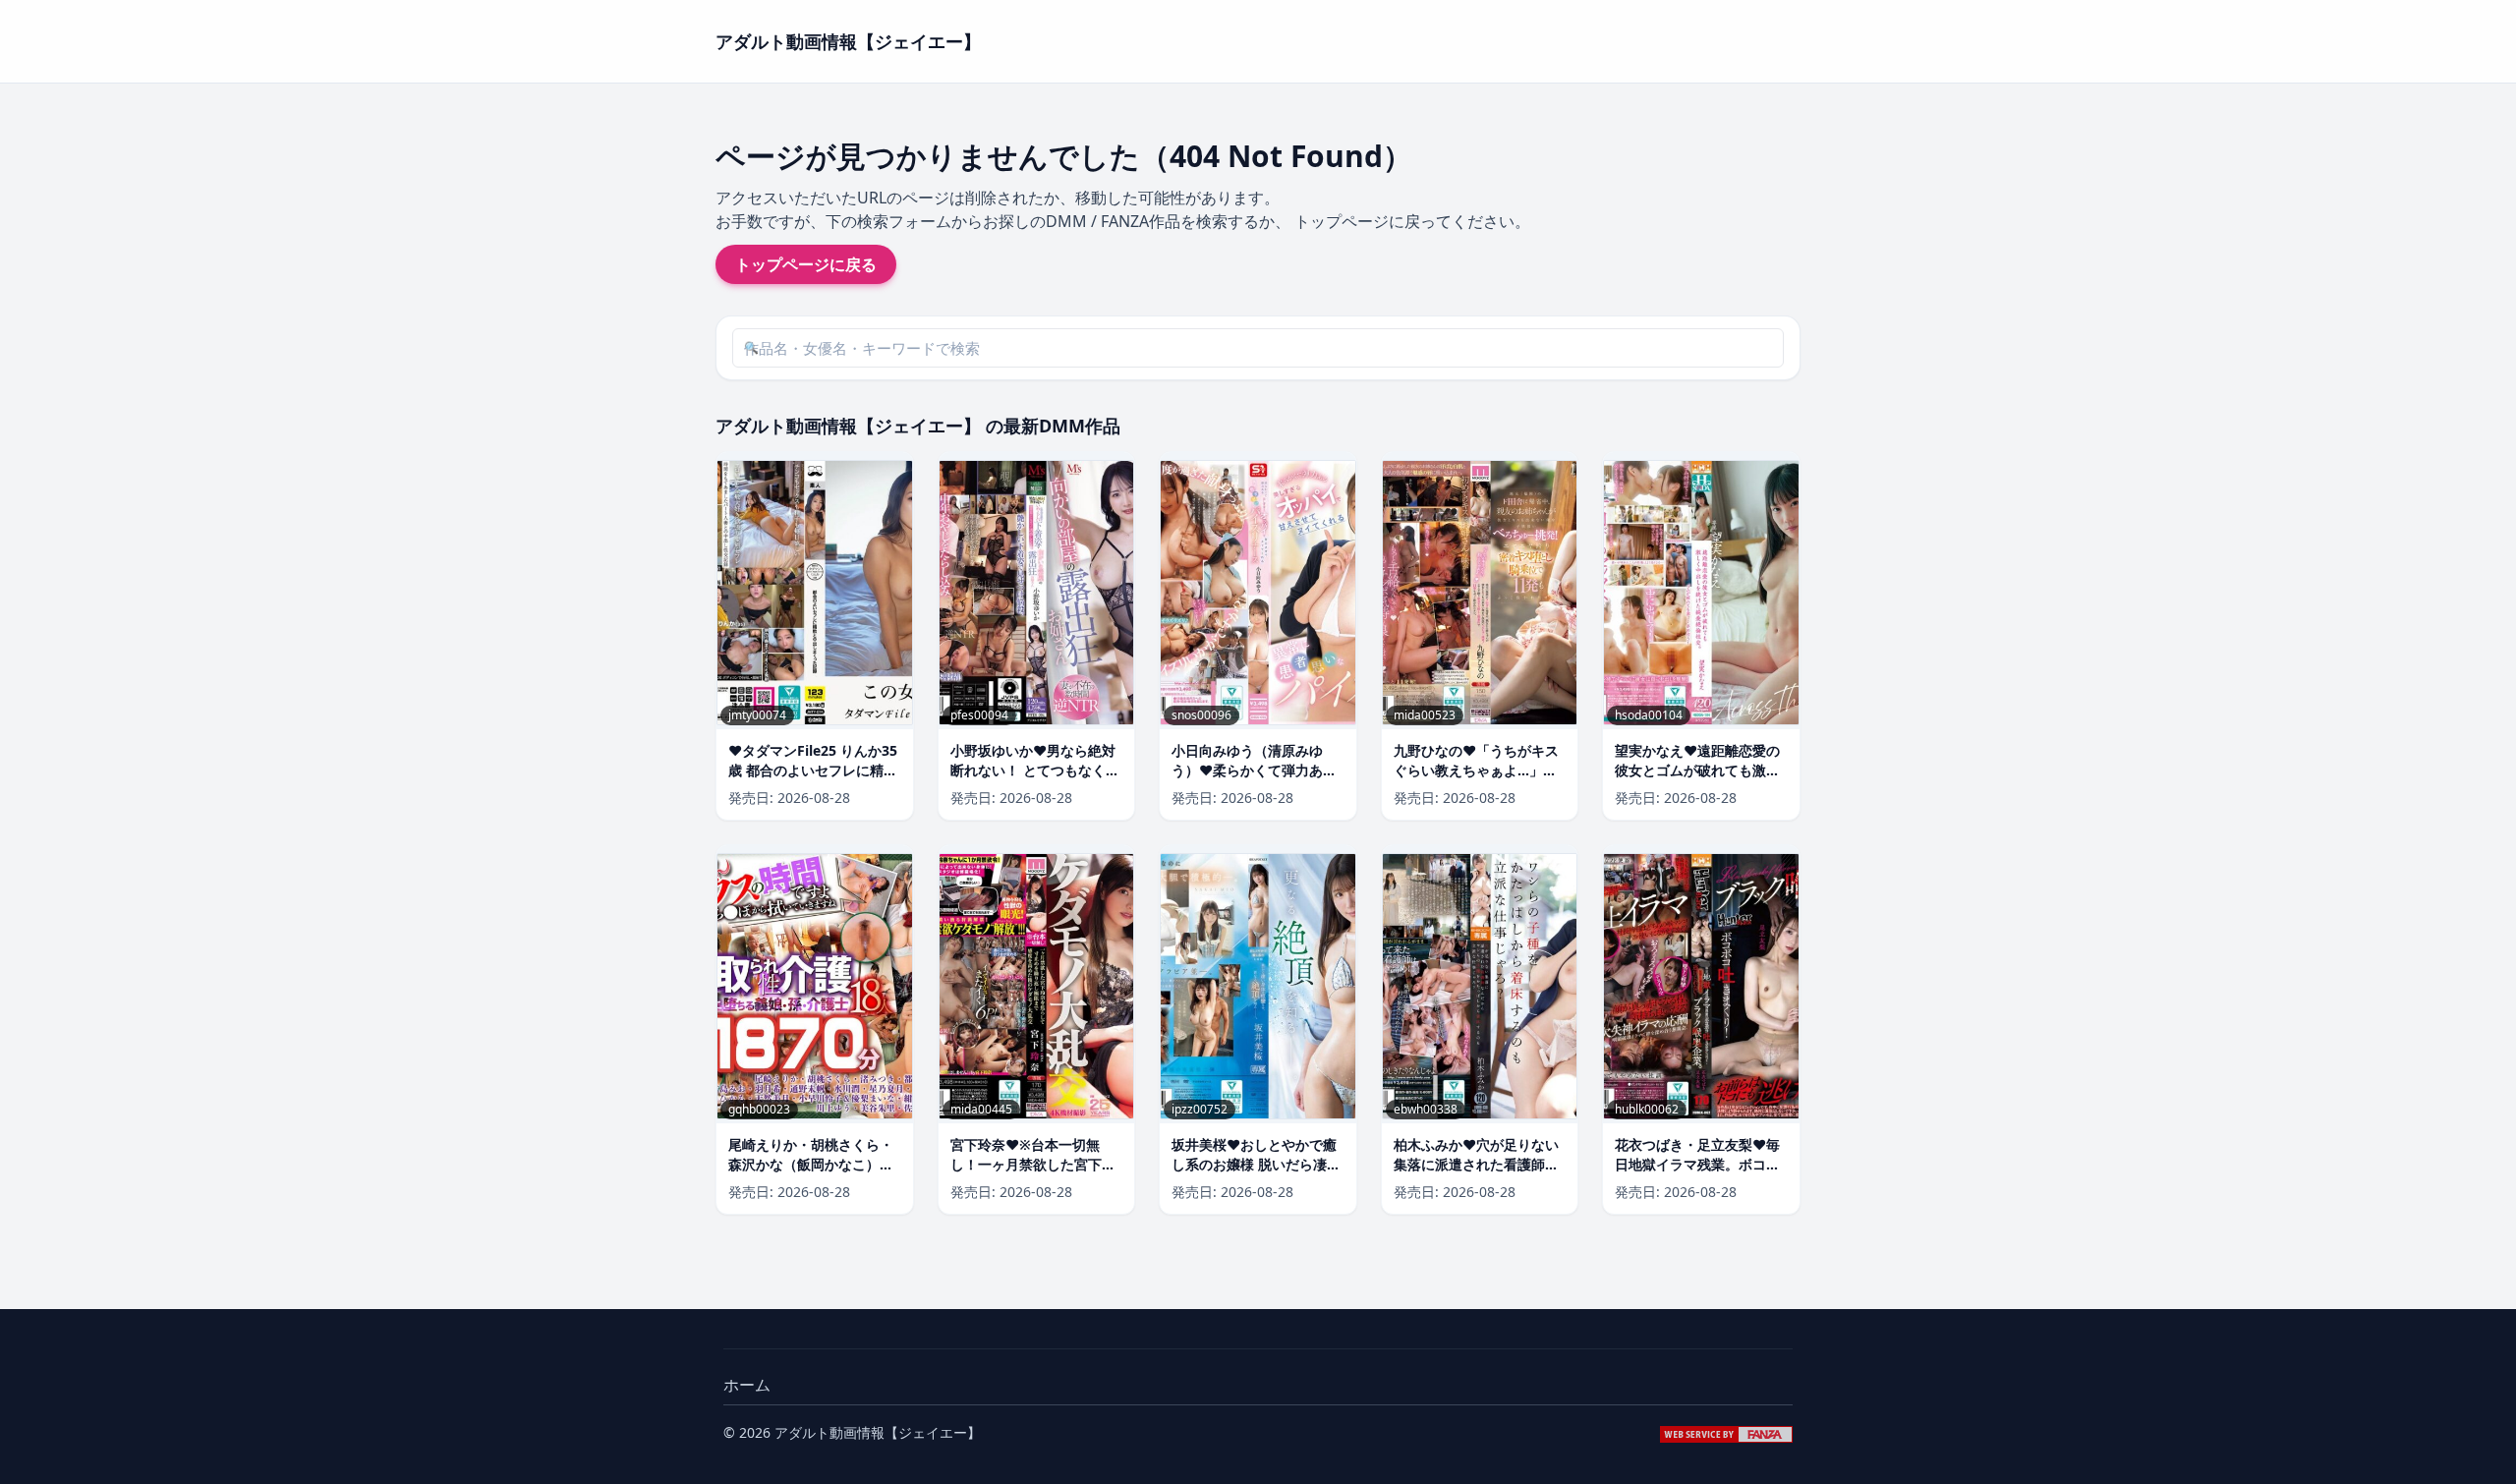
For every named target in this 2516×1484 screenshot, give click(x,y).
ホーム (747, 1385)
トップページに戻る (806, 264)
